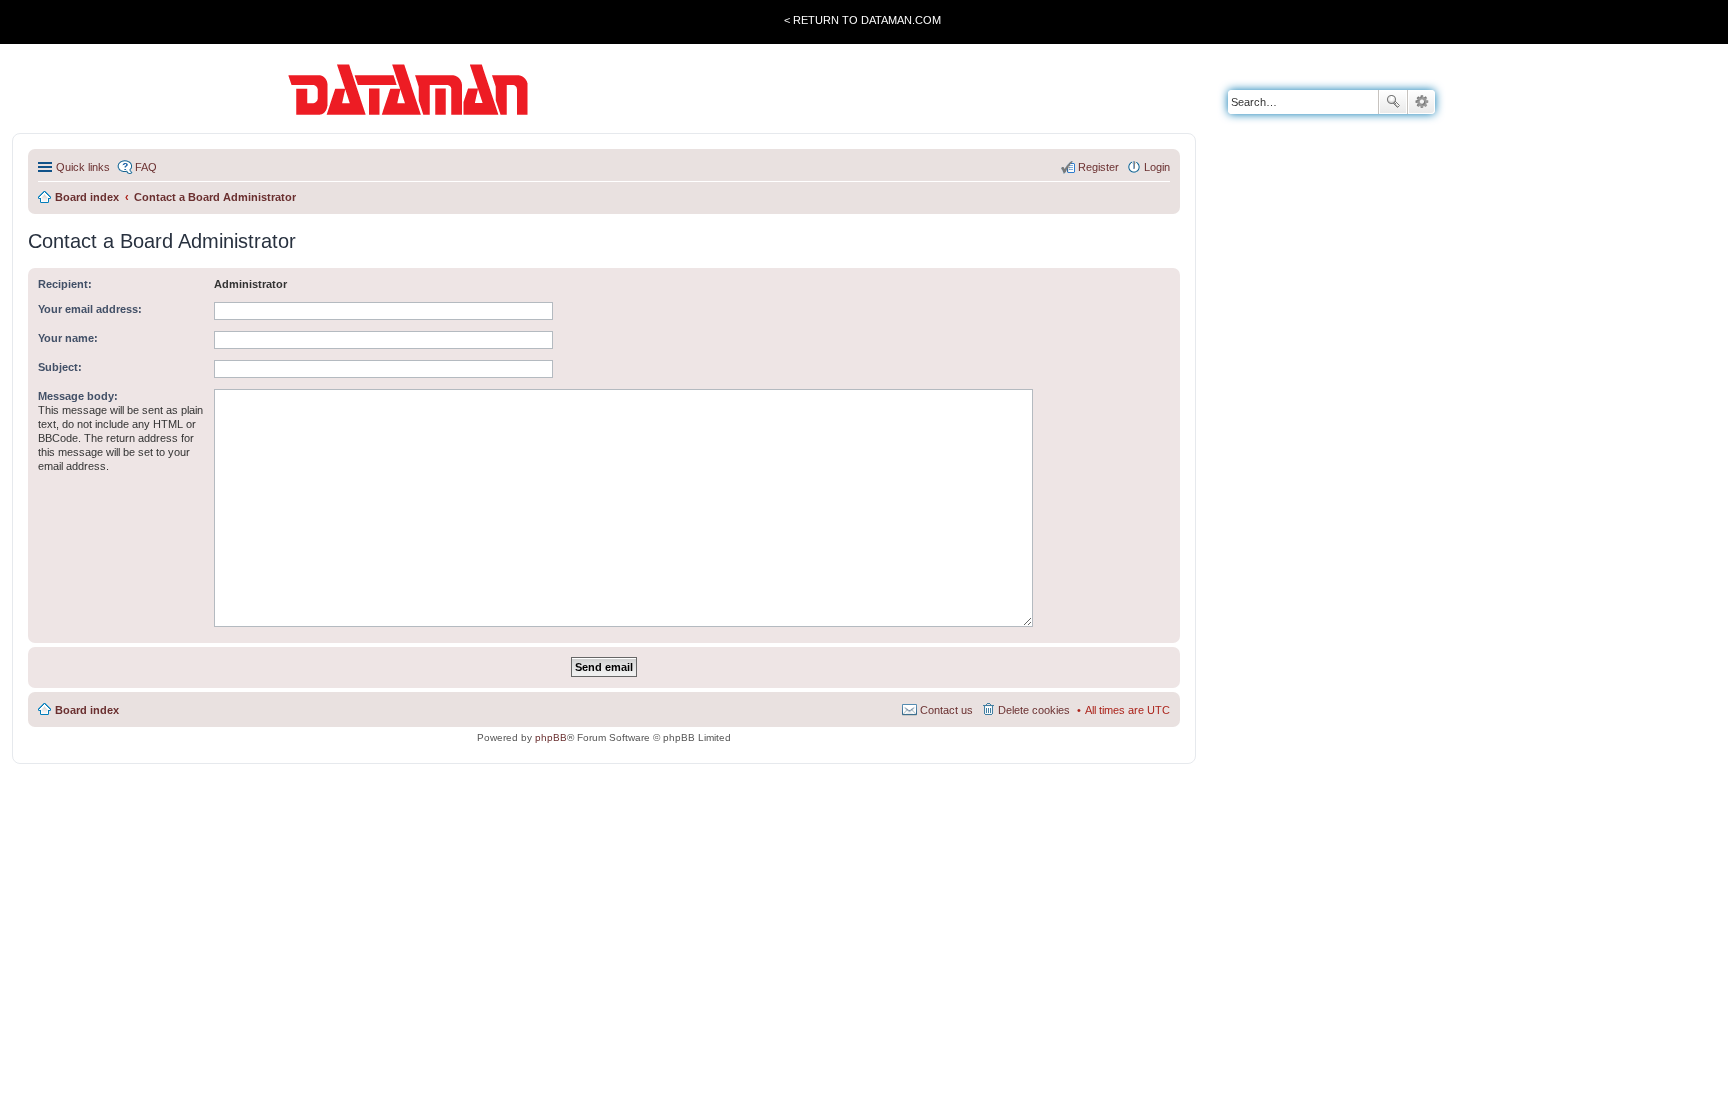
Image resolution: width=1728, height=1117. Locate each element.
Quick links (83, 167)
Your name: (68, 338)
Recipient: (65, 284)
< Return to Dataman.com (862, 20)
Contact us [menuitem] (946, 710)
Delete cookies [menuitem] (1034, 710)
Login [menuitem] (1157, 167)
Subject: (60, 367)
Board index (87, 710)
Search (1393, 102)
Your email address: (90, 309)
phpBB (551, 737)
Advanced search (1421, 102)
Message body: (78, 396)
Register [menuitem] (1098, 167)
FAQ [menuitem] (146, 167)
